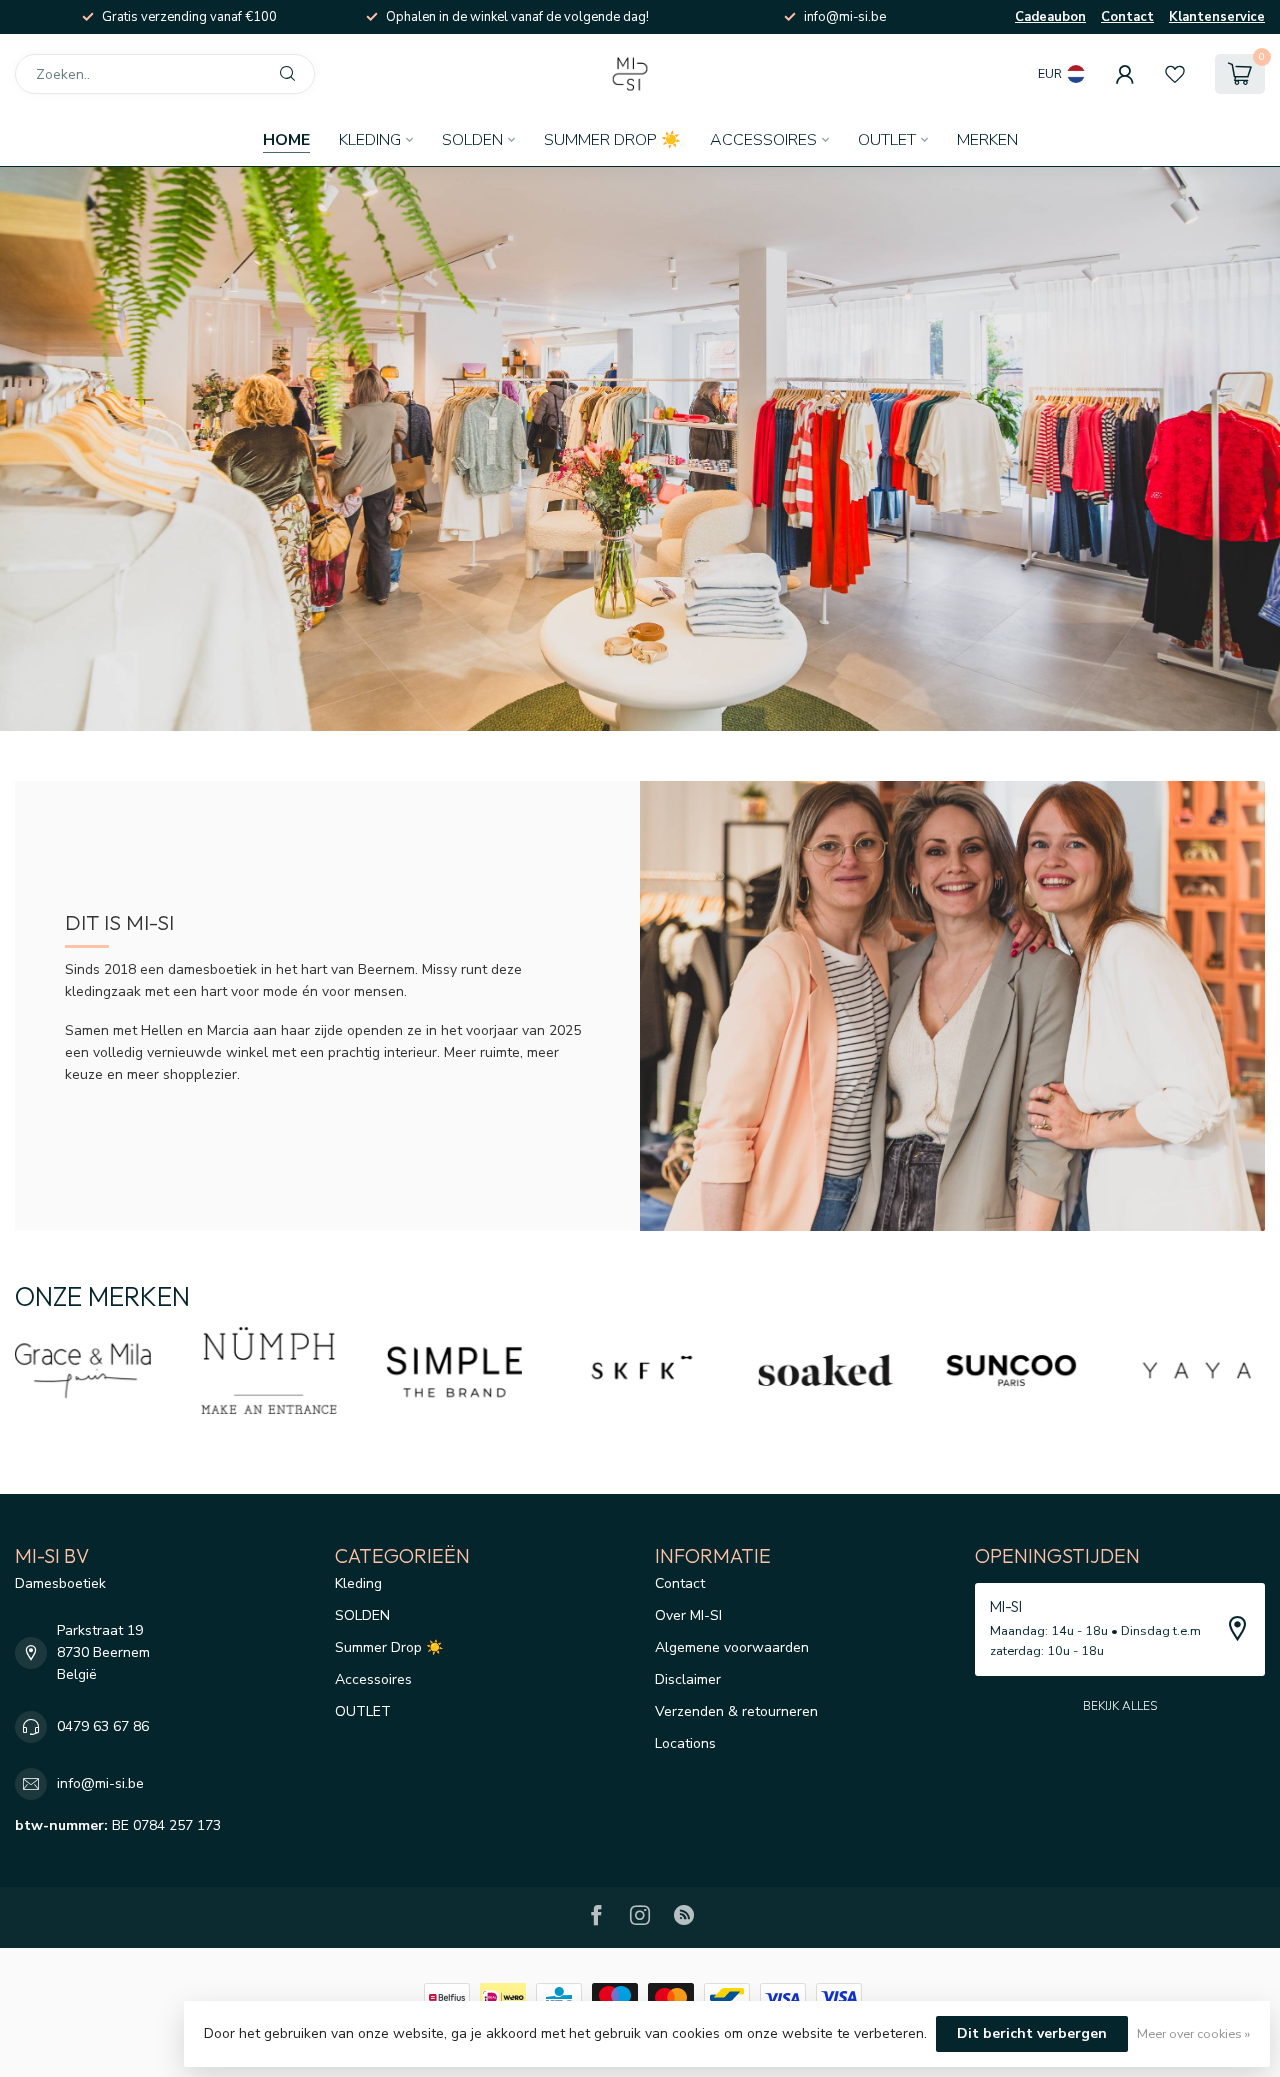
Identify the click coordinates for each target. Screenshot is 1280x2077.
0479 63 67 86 (103, 1726)
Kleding (370, 140)
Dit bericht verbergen (1032, 2033)
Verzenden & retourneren (736, 1711)
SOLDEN (472, 140)
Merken (987, 140)
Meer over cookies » (1193, 2033)
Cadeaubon (1050, 17)
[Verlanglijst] (1175, 74)
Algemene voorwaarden (732, 1647)
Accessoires (763, 140)
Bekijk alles (1120, 1706)
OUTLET (887, 140)
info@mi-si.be (100, 1783)
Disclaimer (688, 1679)
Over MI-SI (688, 1615)
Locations (685, 1743)
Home (286, 140)
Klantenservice (1217, 17)
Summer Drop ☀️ (612, 140)
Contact (1127, 17)
